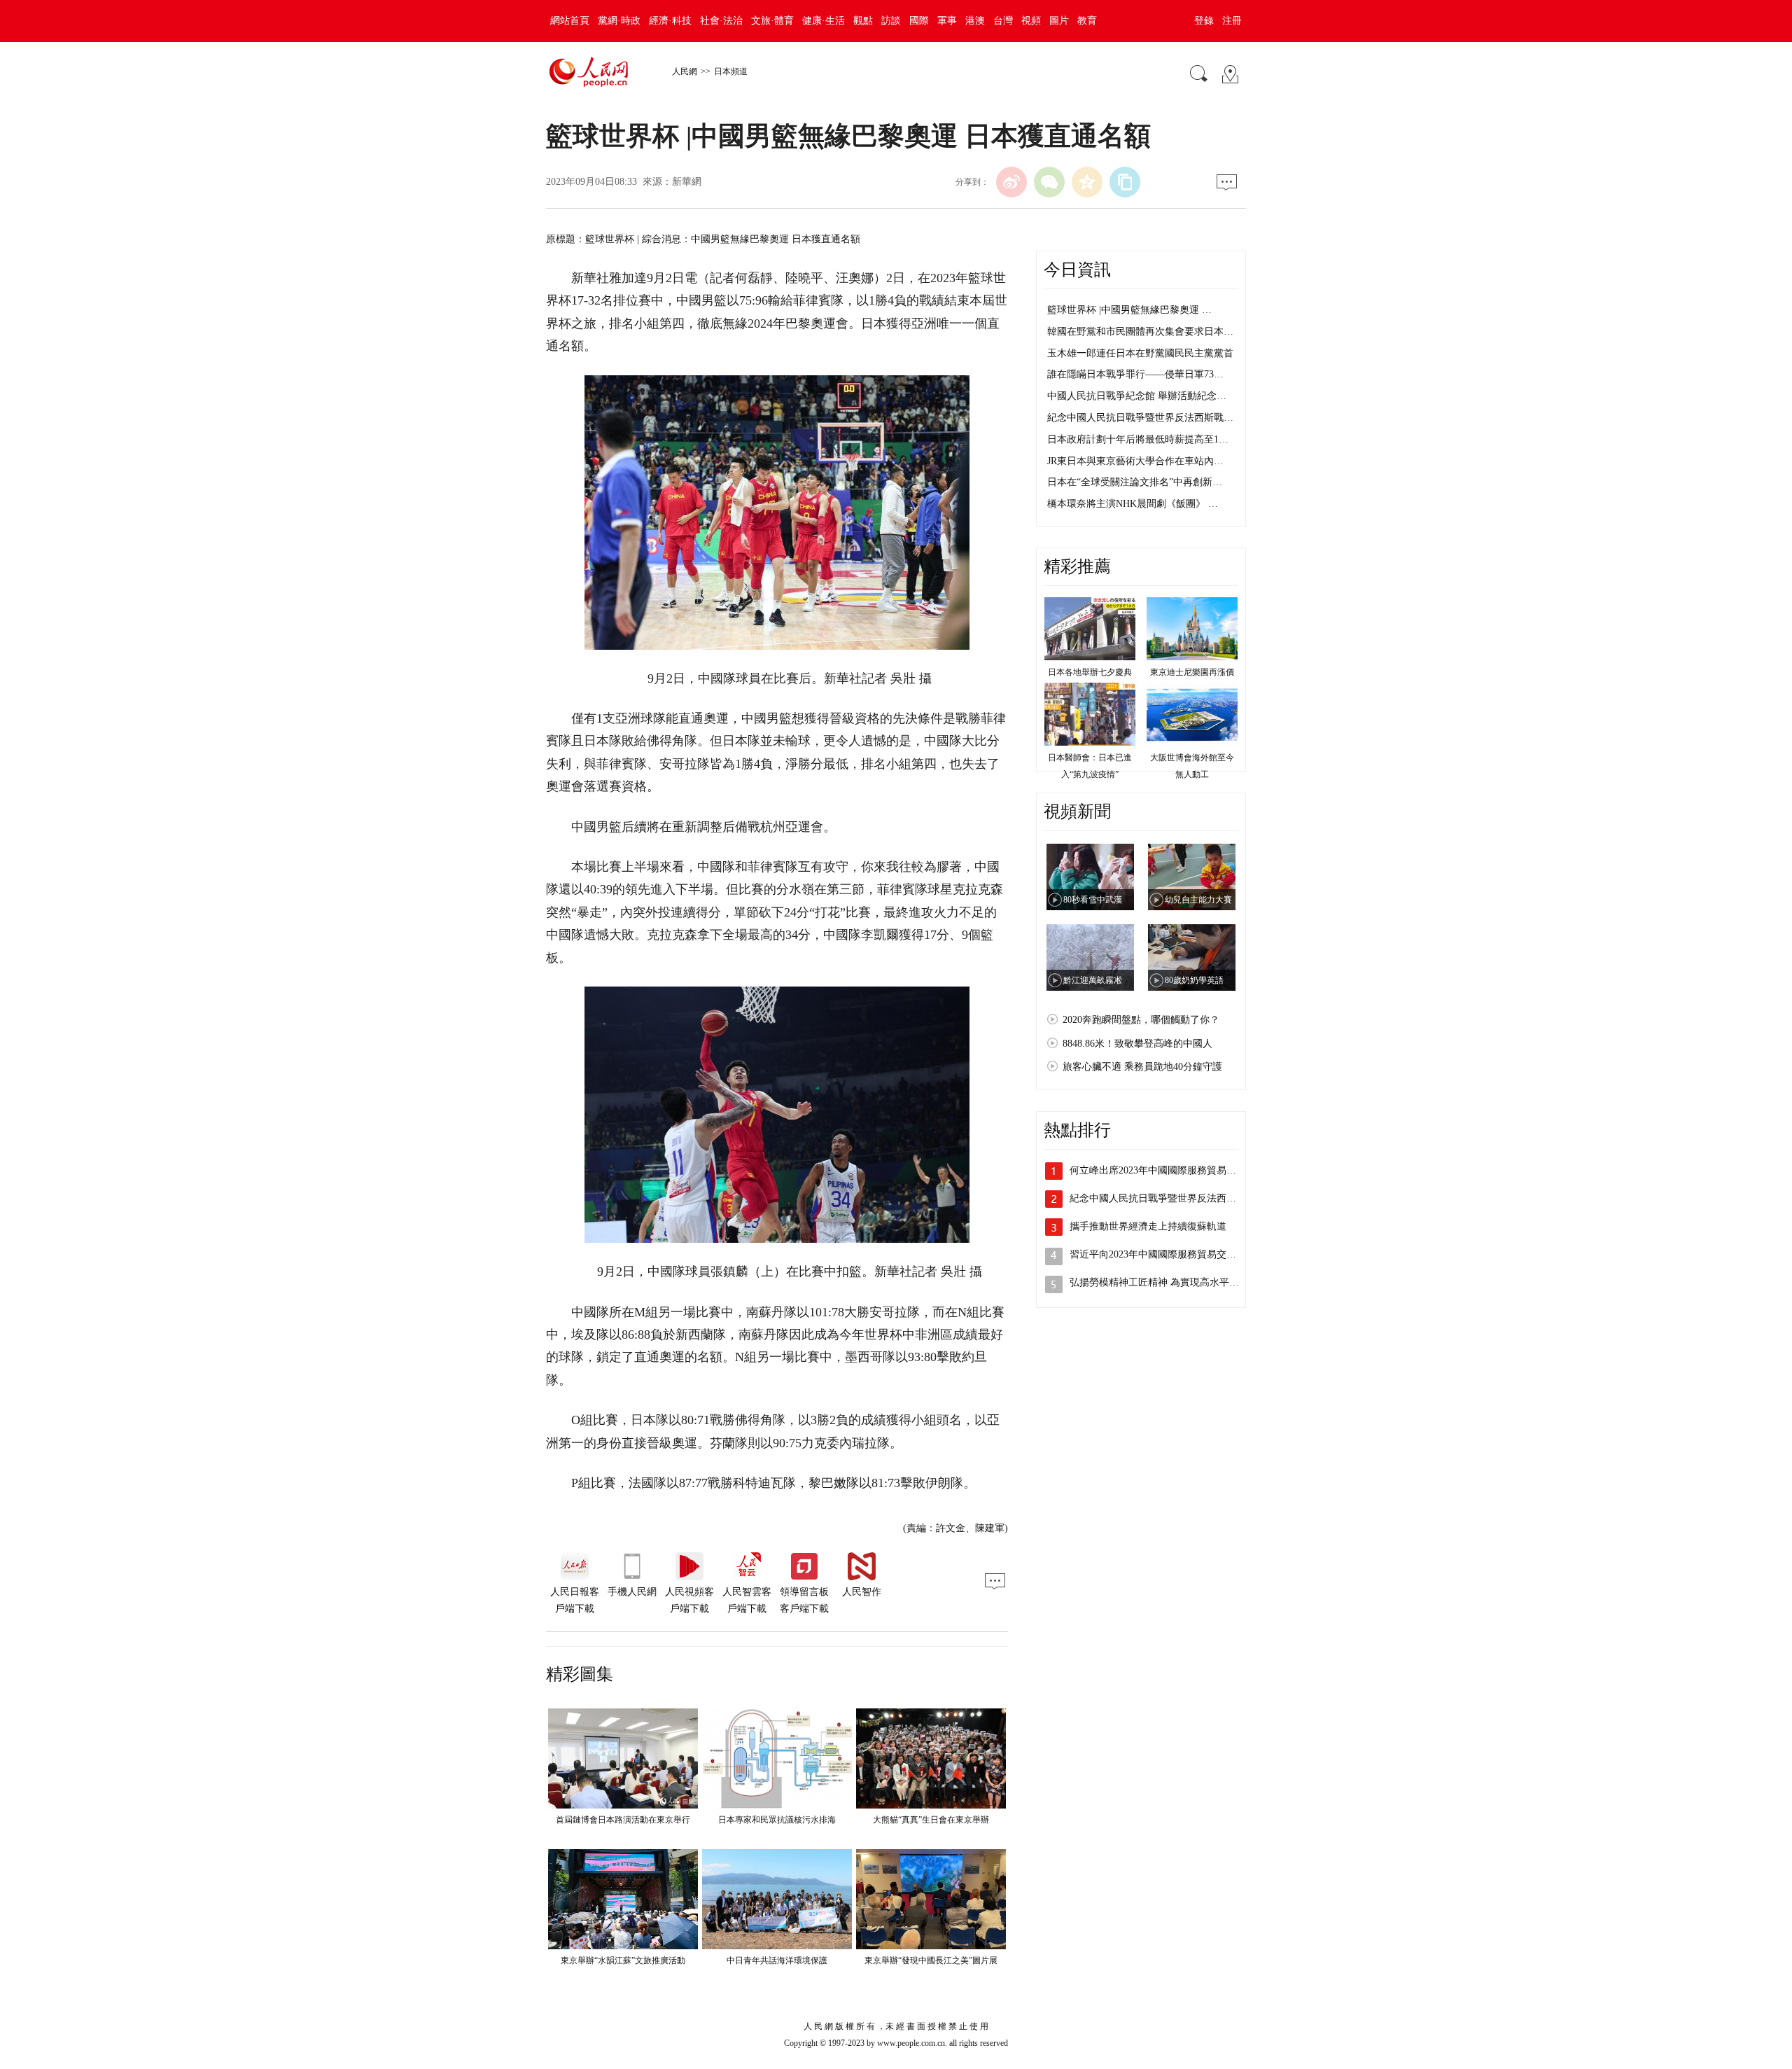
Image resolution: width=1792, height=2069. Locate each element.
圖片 (1059, 21)
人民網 (685, 71)
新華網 (687, 182)
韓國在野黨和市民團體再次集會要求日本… (1140, 332)
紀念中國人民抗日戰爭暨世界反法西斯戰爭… (1168, 1198)
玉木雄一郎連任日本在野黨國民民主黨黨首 (1140, 353)
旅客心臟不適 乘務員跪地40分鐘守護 (1142, 1067)
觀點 (863, 21)
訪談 (891, 21)
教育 (1087, 21)
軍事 (947, 21)
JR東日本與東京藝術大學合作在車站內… (1135, 461)
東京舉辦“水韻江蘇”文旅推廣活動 (623, 1960)
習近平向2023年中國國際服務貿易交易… (1158, 1254)
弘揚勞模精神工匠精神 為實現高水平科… (1159, 1282)
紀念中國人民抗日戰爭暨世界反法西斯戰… (1140, 418)
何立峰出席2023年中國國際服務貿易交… (1158, 1170)
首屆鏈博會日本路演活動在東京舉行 (623, 1820)
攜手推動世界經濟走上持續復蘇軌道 (1148, 1226)
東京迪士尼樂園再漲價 (1192, 672)
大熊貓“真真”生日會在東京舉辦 (931, 1820)
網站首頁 (570, 21)
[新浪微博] (1011, 182)
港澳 (975, 21)
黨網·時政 (619, 21)
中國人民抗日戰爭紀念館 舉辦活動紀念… (1137, 396)
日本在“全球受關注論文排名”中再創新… (1135, 482)
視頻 (1031, 21)
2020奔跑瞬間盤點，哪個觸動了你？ (1141, 1020)
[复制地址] (1125, 182)
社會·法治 (721, 21)
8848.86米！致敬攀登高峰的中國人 (1137, 1044)
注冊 (1232, 21)
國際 (919, 21)
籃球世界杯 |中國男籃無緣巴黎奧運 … (1129, 310)
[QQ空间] (1087, 182)
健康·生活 (824, 21)
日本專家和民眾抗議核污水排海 (777, 1820)
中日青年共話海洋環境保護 (777, 1960)
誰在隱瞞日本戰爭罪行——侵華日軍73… (1135, 374)
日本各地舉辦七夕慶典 (1090, 672)
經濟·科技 (670, 21)
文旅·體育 (772, 21)
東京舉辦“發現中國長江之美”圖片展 (931, 1960)
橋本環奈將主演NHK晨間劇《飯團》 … (1133, 504)
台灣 (1003, 21)
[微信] (1049, 182)
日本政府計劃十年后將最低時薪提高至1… (1138, 439)
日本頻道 (731, 71)
